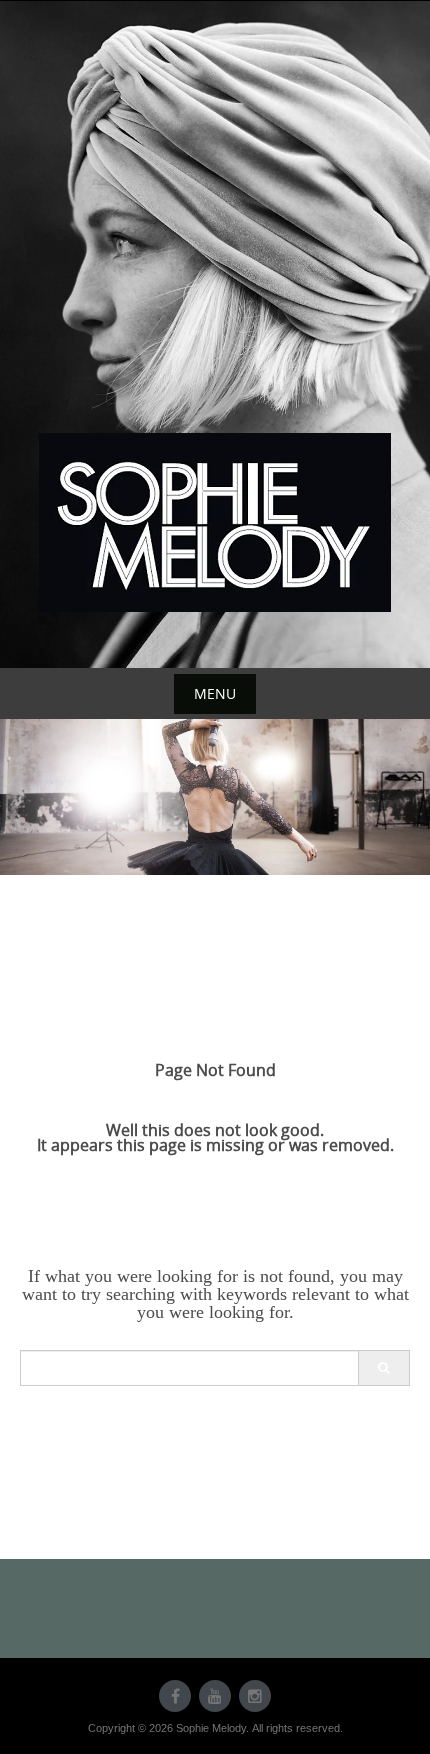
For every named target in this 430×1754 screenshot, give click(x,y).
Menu (215, 693)
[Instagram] (255, 1696)
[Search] (383, 1368)
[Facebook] (175, 1696)
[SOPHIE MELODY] (215, 522)
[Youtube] (215, 1696)
